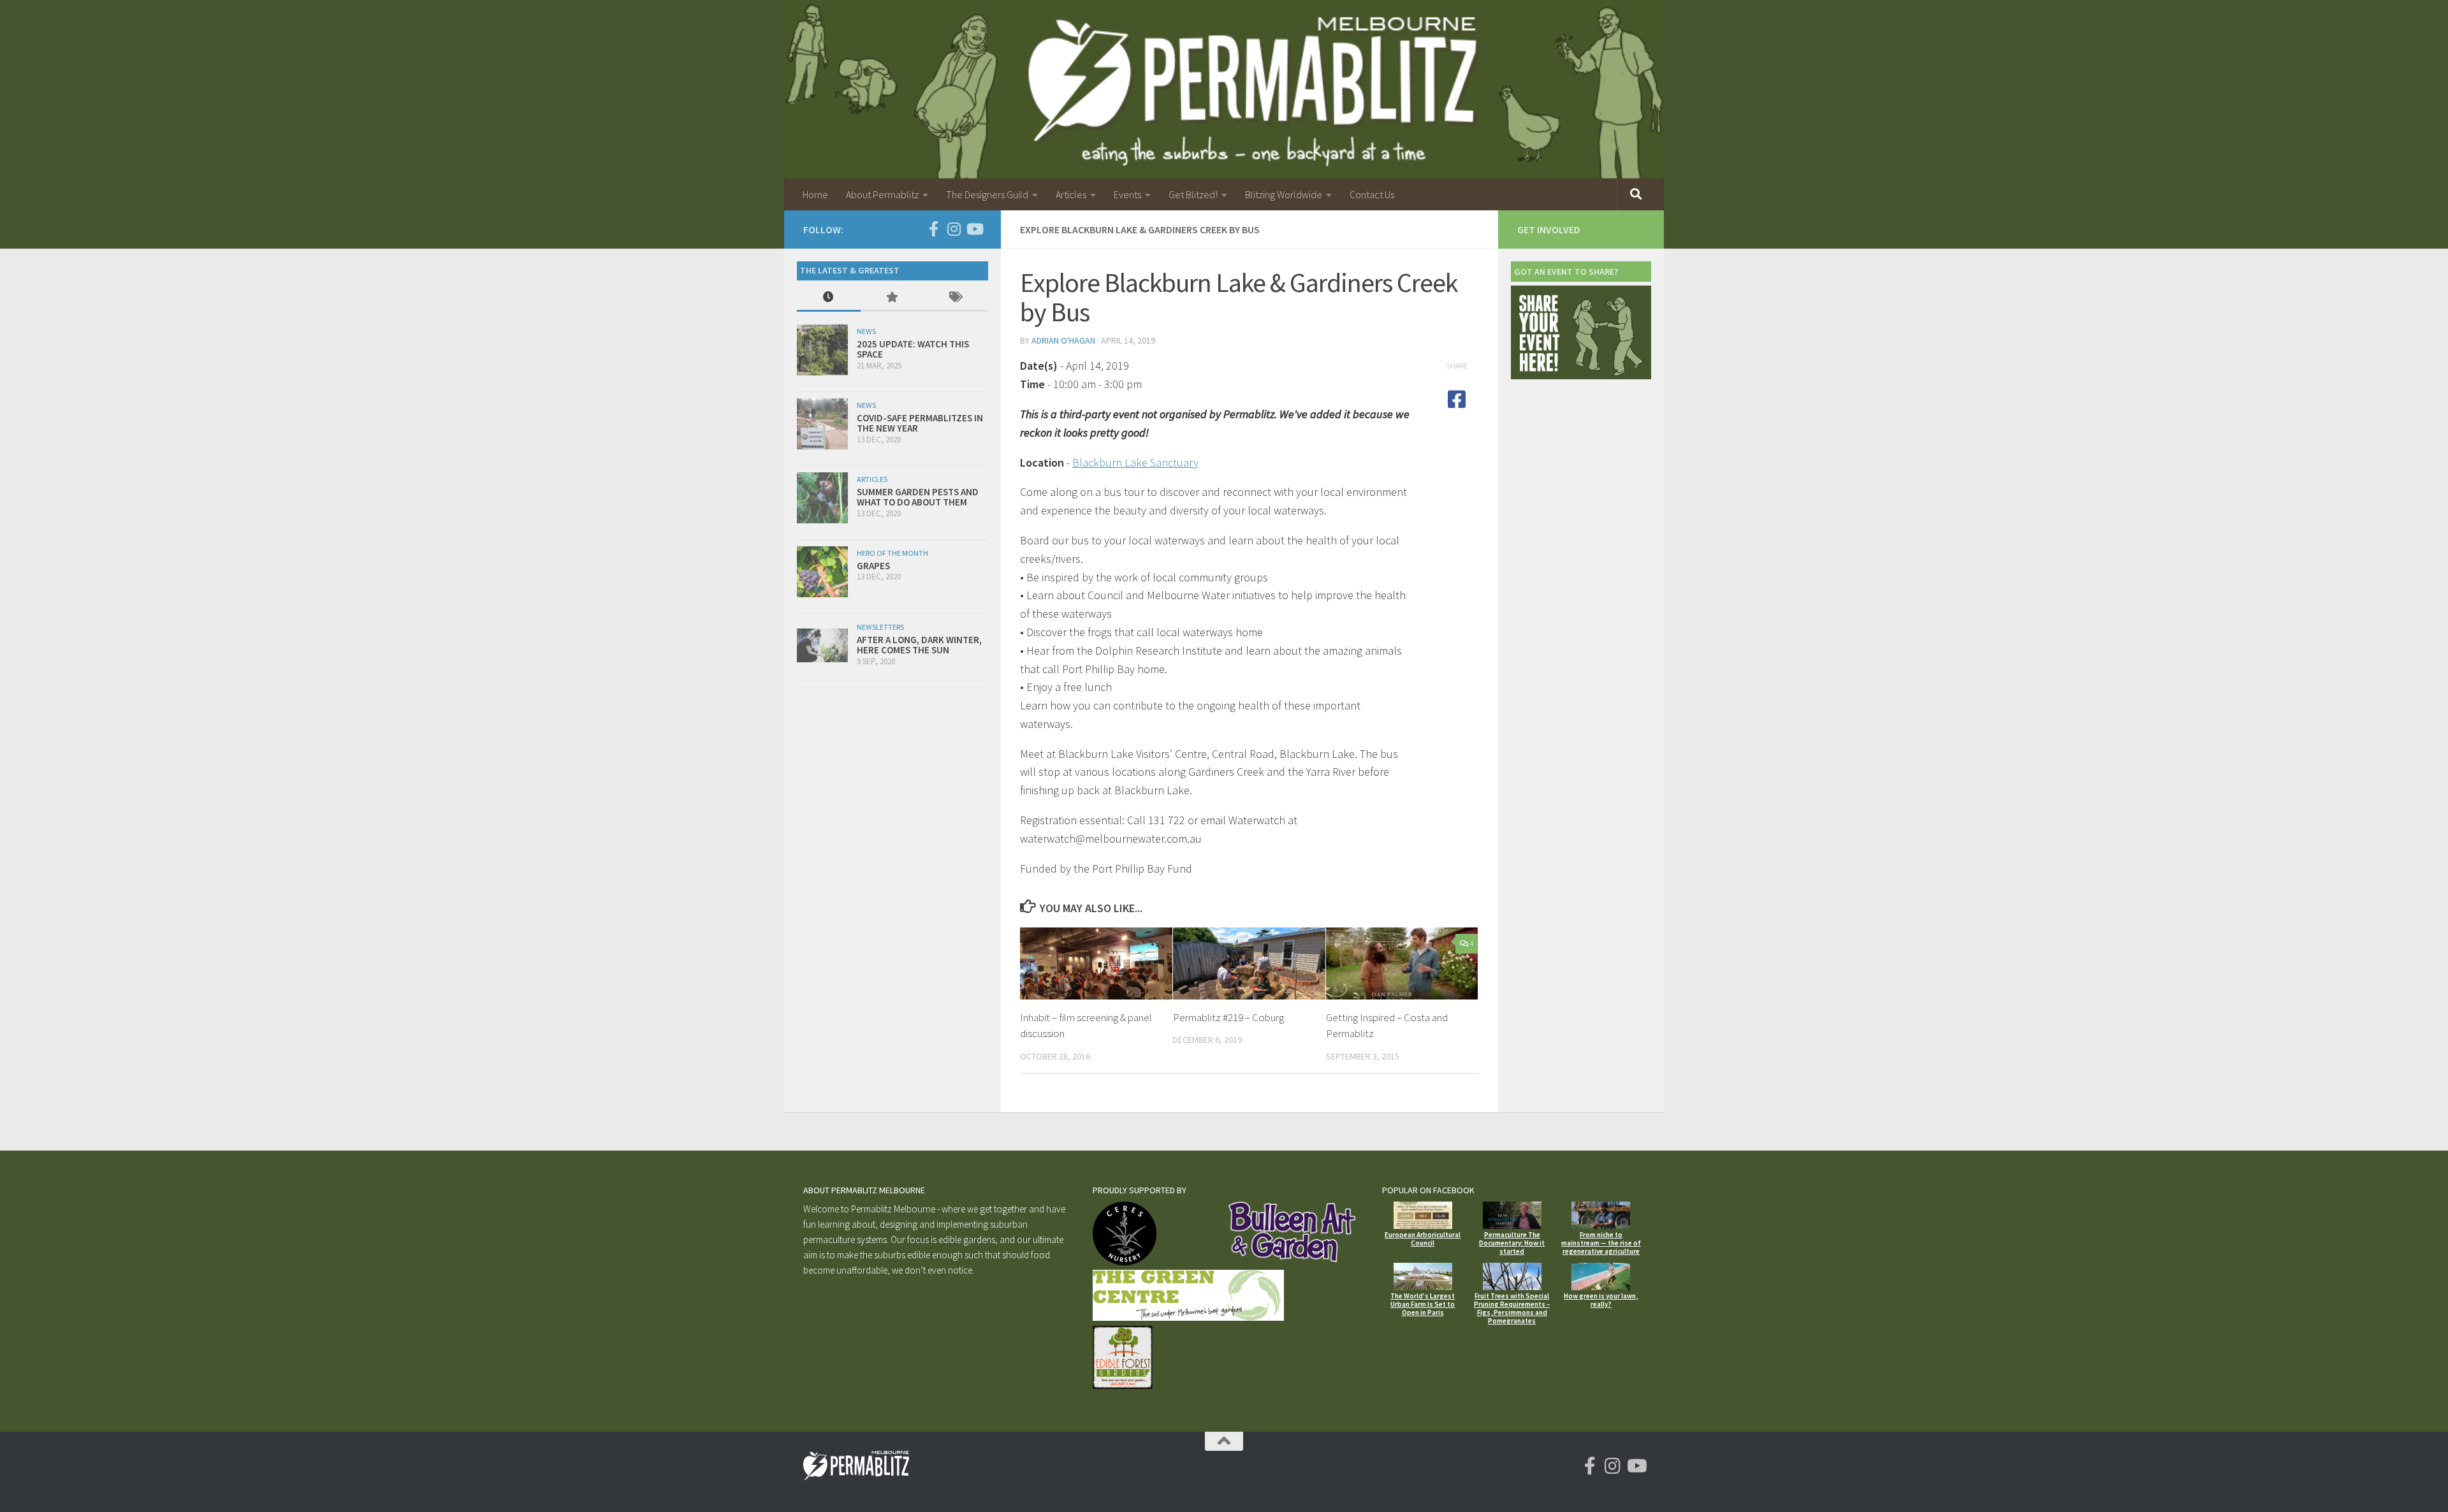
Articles (1071, 194)
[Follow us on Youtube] (974, 229)
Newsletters (880, 627)
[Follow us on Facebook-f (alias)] (933, 229)
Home (815, 194)
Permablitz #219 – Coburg (1228, 1017)
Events (1127, 194)
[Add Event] (1581, 376)
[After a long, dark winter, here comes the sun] (822, 645)
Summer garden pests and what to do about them (918, 497)
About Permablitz (882, 194)
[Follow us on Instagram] (954, 229)
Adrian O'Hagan (1063, 340)
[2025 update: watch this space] (822, 350)
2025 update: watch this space (913, 349)
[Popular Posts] (892, 298)
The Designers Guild (987, 194)
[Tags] (956, 298)
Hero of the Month (892, 553)
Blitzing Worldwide (1284, 194)
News (866, 331)
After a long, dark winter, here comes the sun (919, 645)
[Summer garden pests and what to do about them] (822, 498)
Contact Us (1372, 194)
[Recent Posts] (829, 298)
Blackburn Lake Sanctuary (1135, 462)
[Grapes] (822, 572)
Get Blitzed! (1193, 194)
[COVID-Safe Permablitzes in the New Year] (822, 424)
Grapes (873, 566)
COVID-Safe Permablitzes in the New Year (920, 423)
